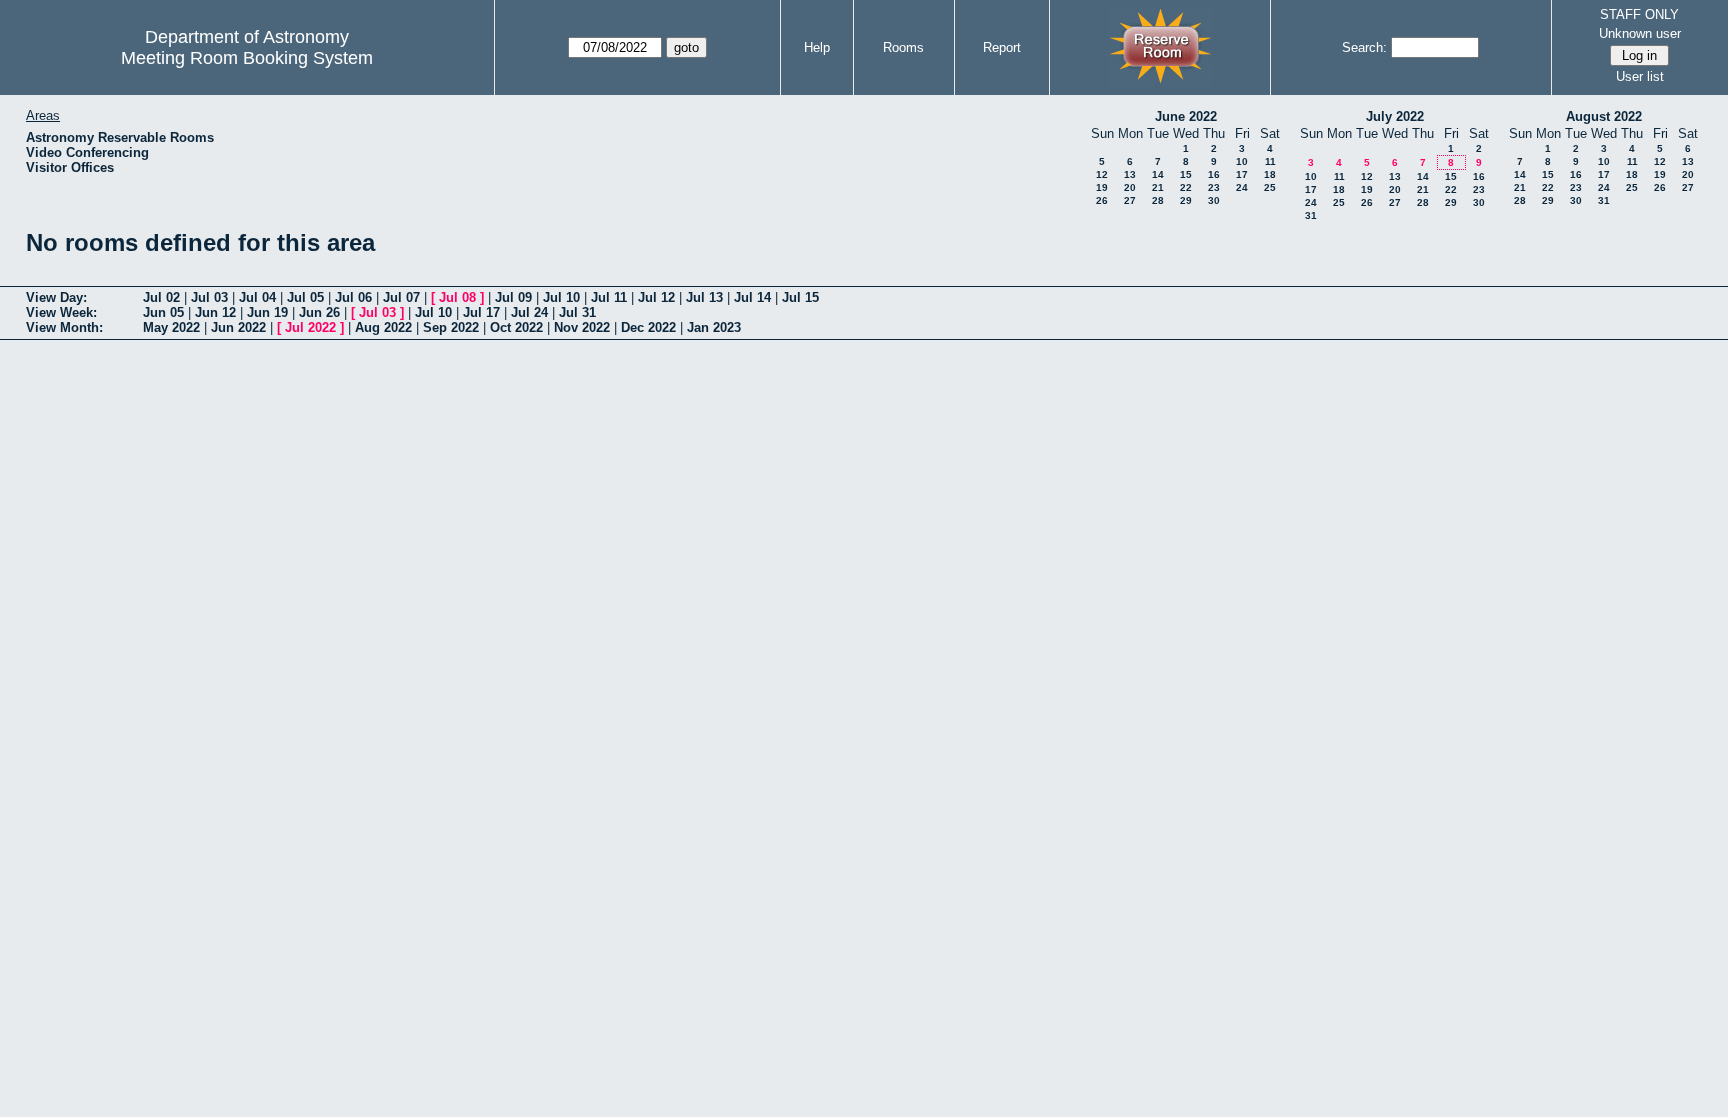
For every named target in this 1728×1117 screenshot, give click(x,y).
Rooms (903, 47)
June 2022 (1186, 116)
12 (1102, 174)
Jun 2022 (238, 327)
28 (1158, 200)
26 (1102, 200)
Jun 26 (319, 312)
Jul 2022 (310, 327)
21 (1158, 187)
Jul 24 (529, 312)
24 (1242, 187)
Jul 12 (656, 297)
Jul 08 (457, 297)
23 (1214, 187)
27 (1130, 200)
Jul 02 (161, 297)
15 (1186, 174)
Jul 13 (704, 297)
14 (1158, 174)
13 (1130, 174)
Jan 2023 (714, 327)
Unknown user (1640, 33)
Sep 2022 (451, 327)
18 (1270, 174)
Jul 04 (257, 297)
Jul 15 (800, 297)
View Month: (64, 327)
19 (1102, 187)
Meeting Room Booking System (247, 58)
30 (1214, 200)
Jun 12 (215, 312)
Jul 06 (353, 297)
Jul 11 (609, 297)
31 (1311, 215)
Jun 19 (267, 312)
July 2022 (1395, 116)
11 (1270, 161)
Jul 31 (577, 312)
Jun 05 (163, 312)
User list (1640, 76)
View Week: (61, 312)
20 (1130, 187)
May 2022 (171, 327)
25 (1270, 187)
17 (1242, 174)
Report (1002, 47)
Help (817, 47)
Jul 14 (752, 297)
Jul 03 (209, 297)
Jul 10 (561, 297)
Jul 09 (513, 297)
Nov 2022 (582, 327)
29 (1186, 200)
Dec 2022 (648, 327)
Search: (1364, 47)
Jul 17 (481, 312)
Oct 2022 (516, 327)
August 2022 (1604, 116)
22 (1186, 187)
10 (1242, 161)
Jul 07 (401, 297)
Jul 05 (305, 297)
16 (1214, 174)
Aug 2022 (383, 327)
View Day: (56, 297)
